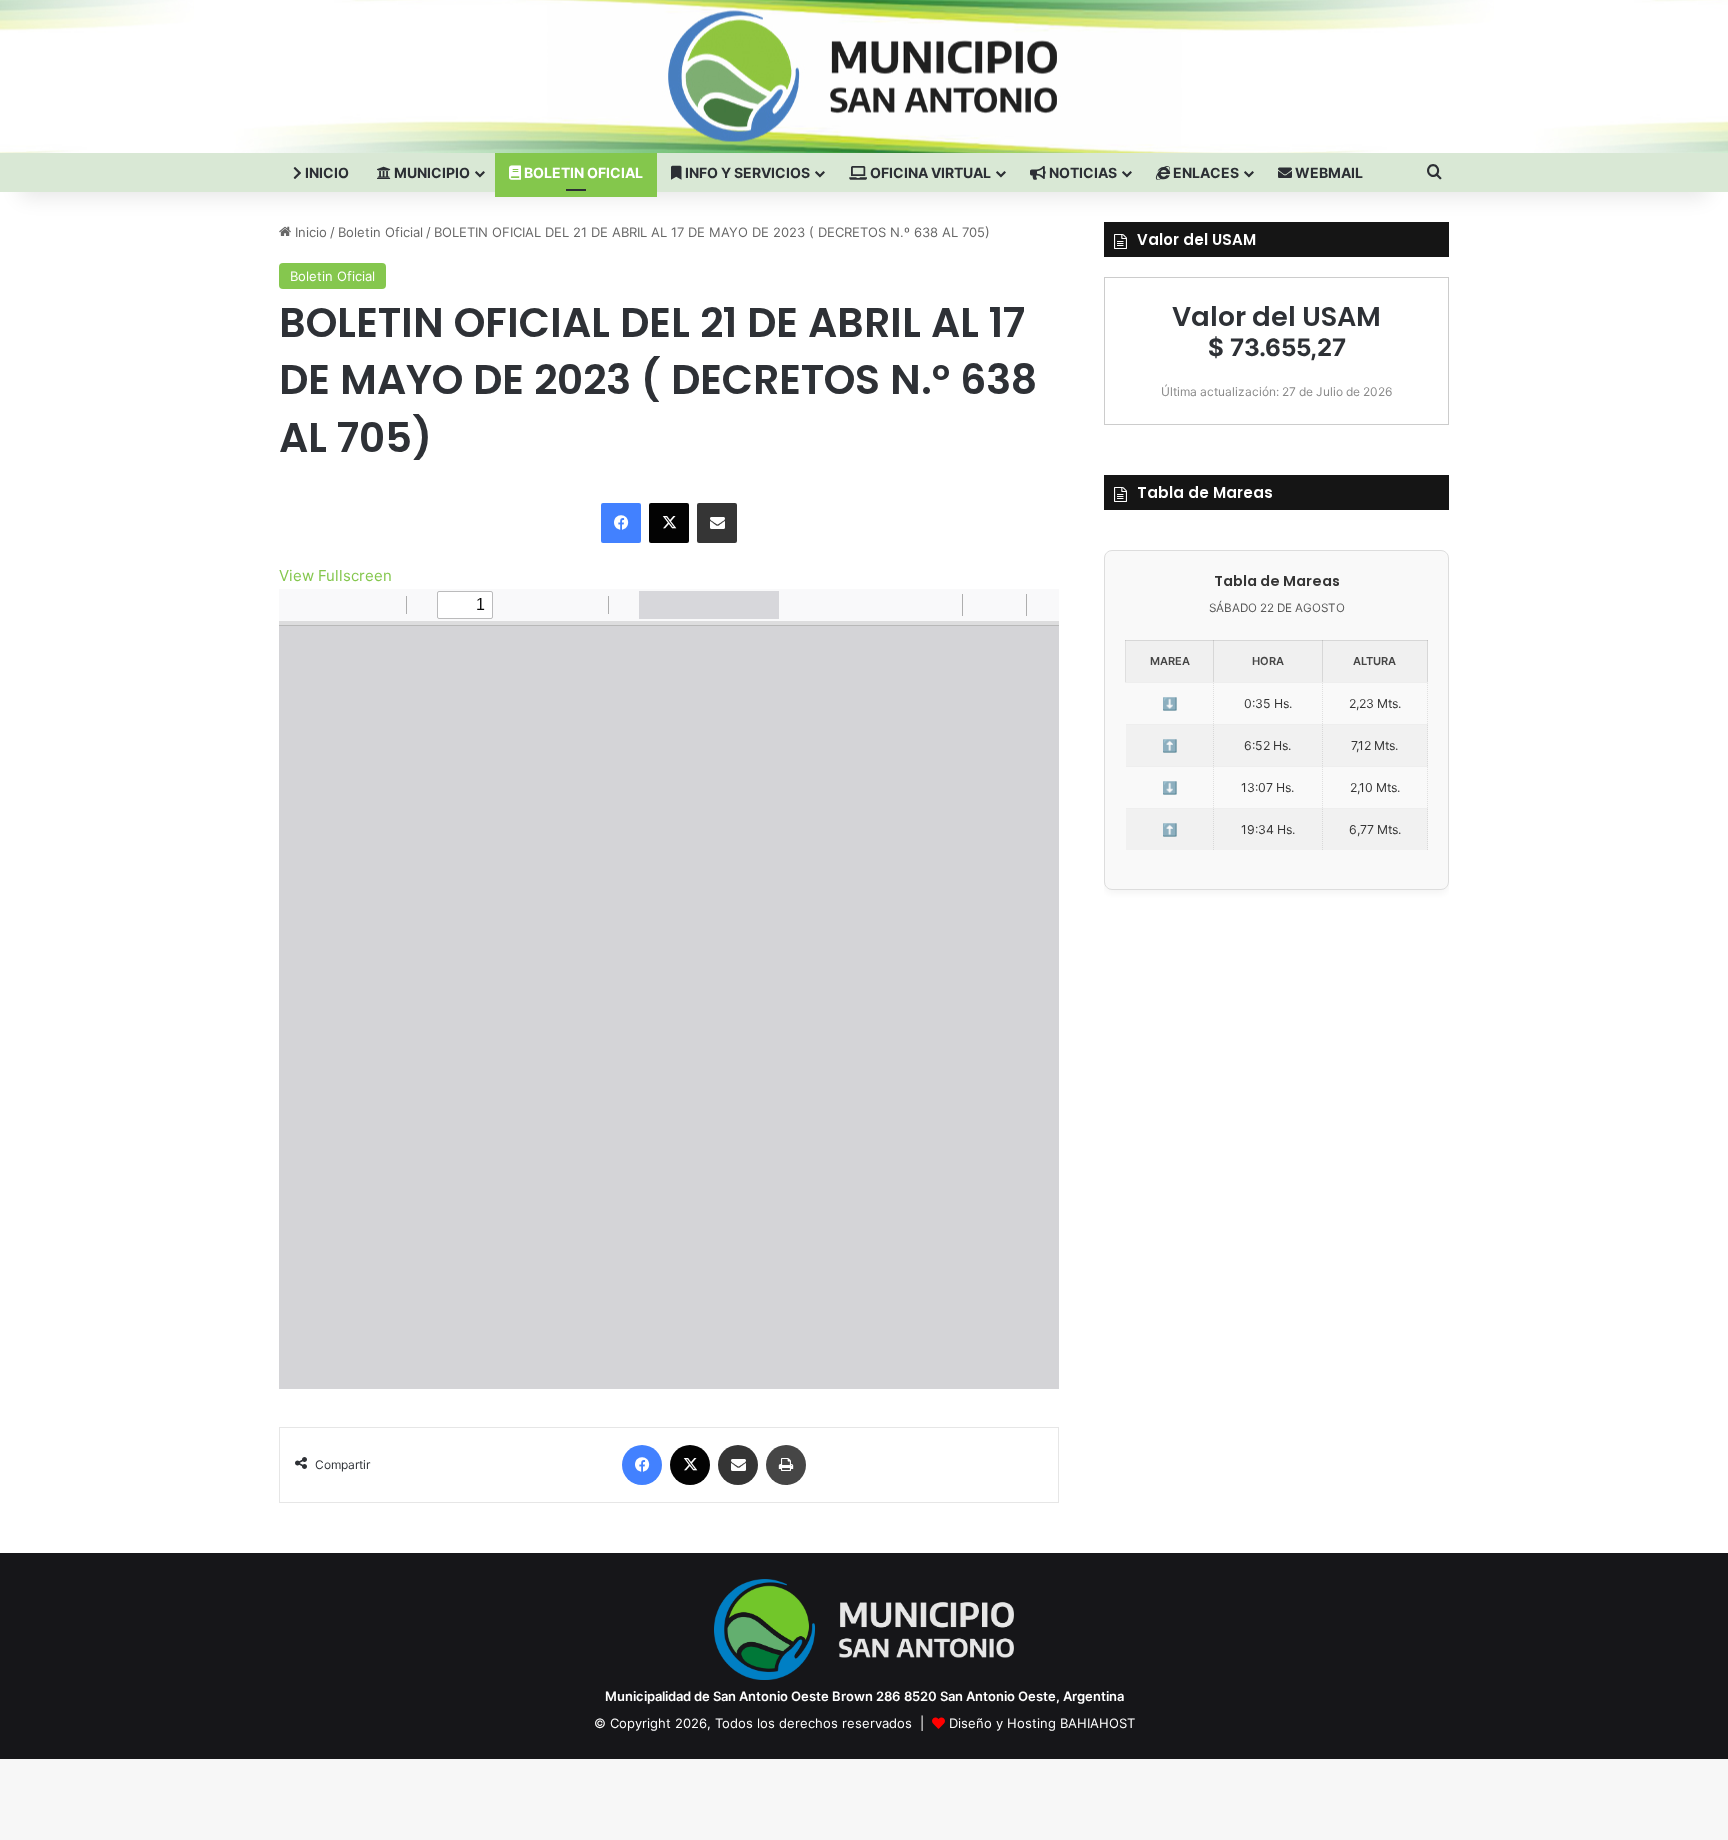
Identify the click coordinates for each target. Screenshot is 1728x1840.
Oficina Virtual (929, 172)
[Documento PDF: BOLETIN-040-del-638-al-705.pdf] (669, 989)
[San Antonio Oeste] (455, 76)
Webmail (1327, 172)
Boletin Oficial (582, 172)
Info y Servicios (746, 172)
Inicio (325, 172)
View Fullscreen (335, 575)
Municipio (430, 172)
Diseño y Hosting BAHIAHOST (1042, 1723)
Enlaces (1204, 172)
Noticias (1081, 172)
